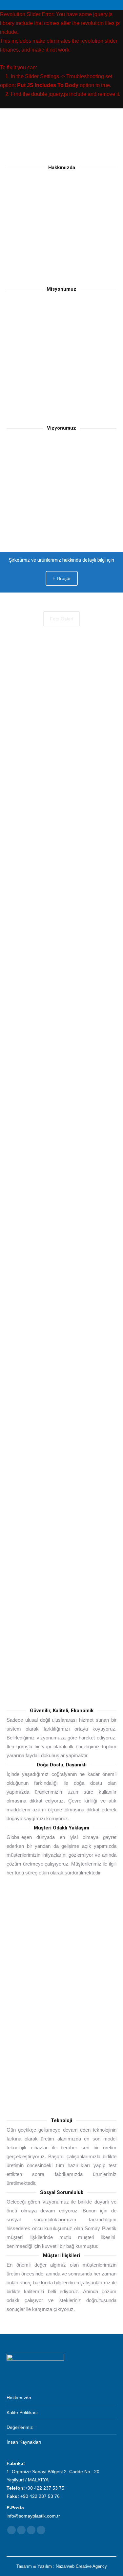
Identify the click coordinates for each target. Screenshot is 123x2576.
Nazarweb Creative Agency (81, 2566)
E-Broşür (62, 578)
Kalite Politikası (22, 2412)
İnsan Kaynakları (24, 2442)
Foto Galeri (61, 619)
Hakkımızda (19, 2398)
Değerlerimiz (20, 2427)
